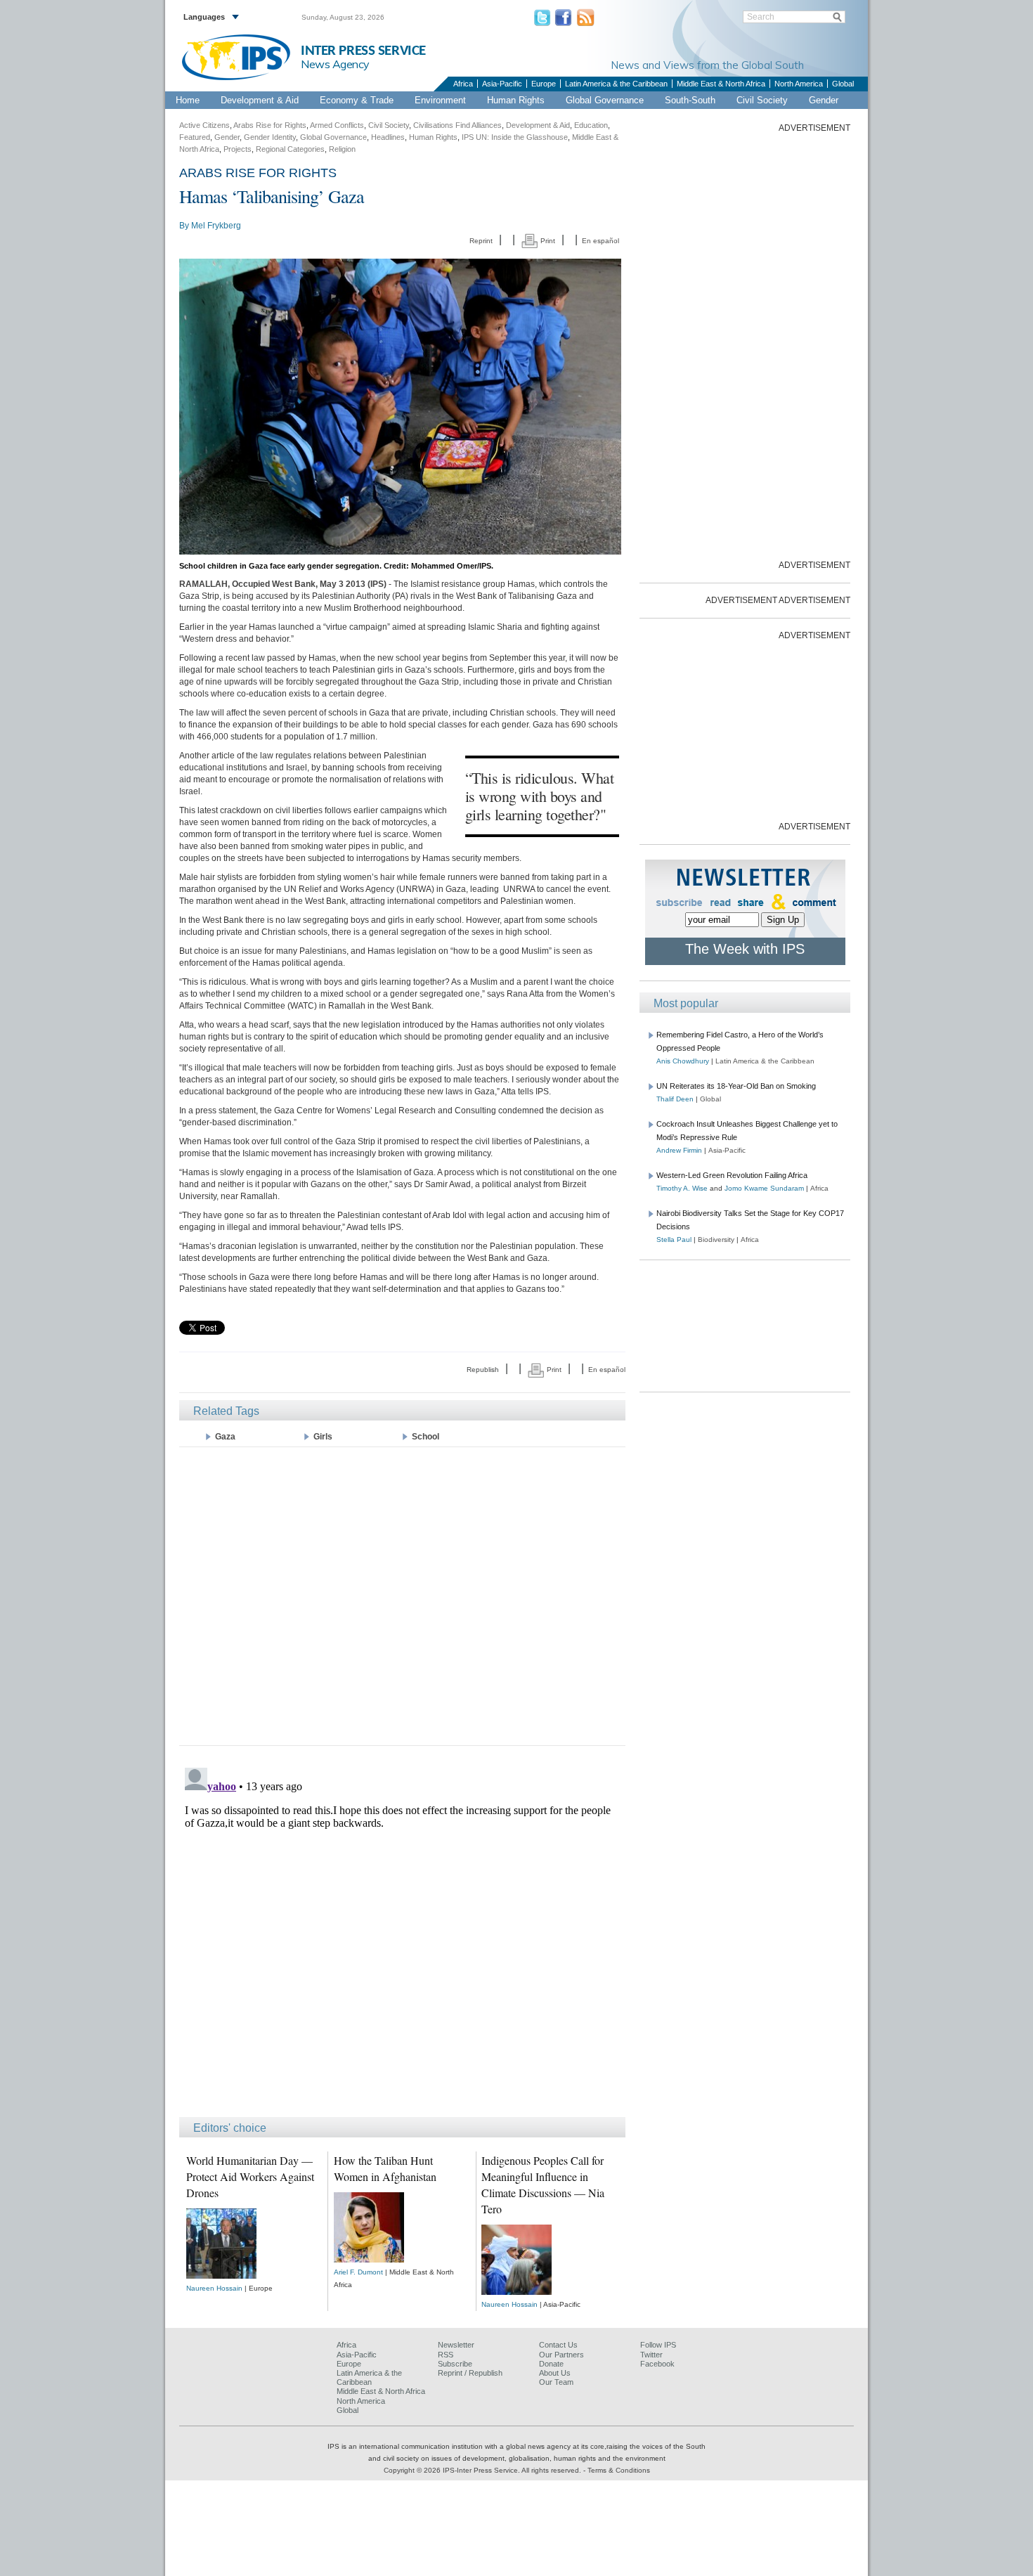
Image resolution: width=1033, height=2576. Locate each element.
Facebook (657, 2364)
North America (799, 84)
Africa (463, 84)
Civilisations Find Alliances (457, 125)
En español (600, 241)
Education (591, 125)
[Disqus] (402, 1938)
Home (188, 100)
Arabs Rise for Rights (270, 125)
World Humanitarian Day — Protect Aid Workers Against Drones (250, 2176)
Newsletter (456, 2345)
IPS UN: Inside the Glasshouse (515, 137)
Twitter (651, 2355)
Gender (824, 100)
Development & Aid (260, 100)
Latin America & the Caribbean (616, 84)
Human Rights (516, 100)
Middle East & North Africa (721, 84)
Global (843, 84)
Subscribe (455, 2364)
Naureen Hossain (214, 2288)
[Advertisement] (402, 1595)
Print (547, 241)
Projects (238, 149)
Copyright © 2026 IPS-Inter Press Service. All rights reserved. (483, 2470)
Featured (195, 137)
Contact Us (558, 2345)
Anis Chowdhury (683, 1061)
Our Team (556, 2382)
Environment (440, 100)
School (425, 1437)
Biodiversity (716, 1240)
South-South (690, 100)
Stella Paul (674, 1240)
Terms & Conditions (619, 2470)
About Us (555, 2373)
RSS (446, 2355)
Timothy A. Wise (682, 1188)
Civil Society (762, 100)
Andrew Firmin (679, 1150)
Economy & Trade (357, 100)
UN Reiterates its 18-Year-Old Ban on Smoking (736, 1086)
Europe (544, 84)
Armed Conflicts (337, 125)
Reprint (481, 241)
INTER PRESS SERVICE (363, 51)
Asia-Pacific (502, 84)
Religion (342, 149)
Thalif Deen (675, 1099)
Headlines (388, 137)
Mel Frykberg (216, 226)
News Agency (335, 64)
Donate (551, 2364)
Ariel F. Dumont (358, 2272)
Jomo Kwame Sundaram (764, 1188)
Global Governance (605, 100)
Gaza (225, 1437)
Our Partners (561, 2355)
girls (323, 1437)
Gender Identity (270, 137)
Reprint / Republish (470, 2373)
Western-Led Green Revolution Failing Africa (732, 1175)
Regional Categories (290, 149)
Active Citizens (204, 125)
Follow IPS (658, 2345)
